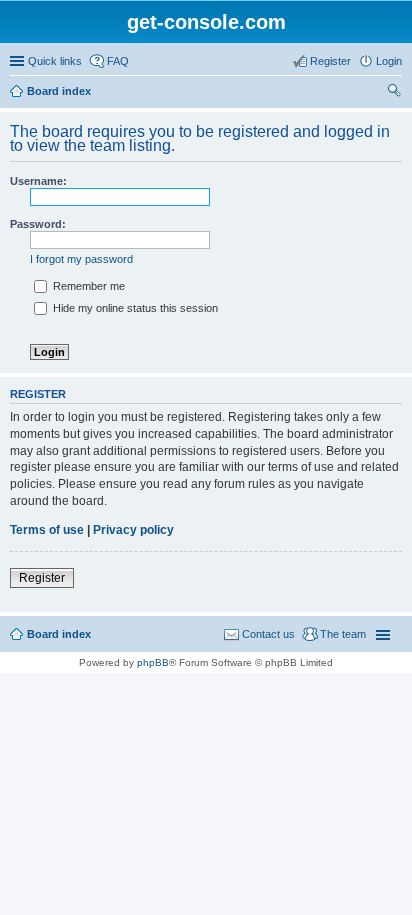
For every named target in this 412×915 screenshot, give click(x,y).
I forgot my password (81, 259)
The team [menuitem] (343, 634)
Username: (38, 181)
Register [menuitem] (330, 61)
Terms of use (47, 530)
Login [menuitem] (389, 61)
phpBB (153, 662)
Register (42, 578)
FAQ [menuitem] (118, 61)
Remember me (87, 286)
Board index (59, 91)
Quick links (55, 61)
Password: (38, 224)
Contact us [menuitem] (268, 634)
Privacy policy (133, 530)
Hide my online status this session (134, 308)
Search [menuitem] (394, 93)
